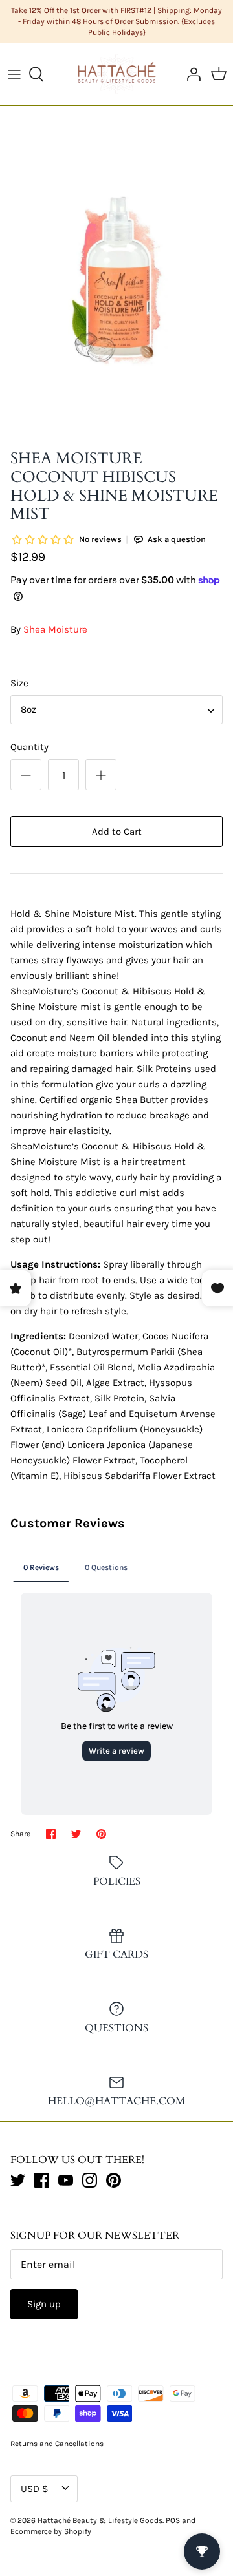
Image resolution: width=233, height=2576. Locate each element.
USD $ (34, 2489)
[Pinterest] (114, 2180)
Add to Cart (117, 832)
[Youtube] (66, 2180)
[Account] (190, 74)
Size (19, 683)
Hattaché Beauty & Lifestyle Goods (100, 2520)
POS (173, 2520)
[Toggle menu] (14, 74)
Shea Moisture (55, 629)
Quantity (29, 747)
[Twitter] (18, 2180)
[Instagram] (90, 2180)
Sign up (44, 2304)
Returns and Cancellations (57, 2444)
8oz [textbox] (28, 709)
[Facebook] (42, 2180)
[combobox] (116, 710)
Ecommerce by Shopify (51, 2531)
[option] (116, 280)
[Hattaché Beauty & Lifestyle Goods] (117, 74)
